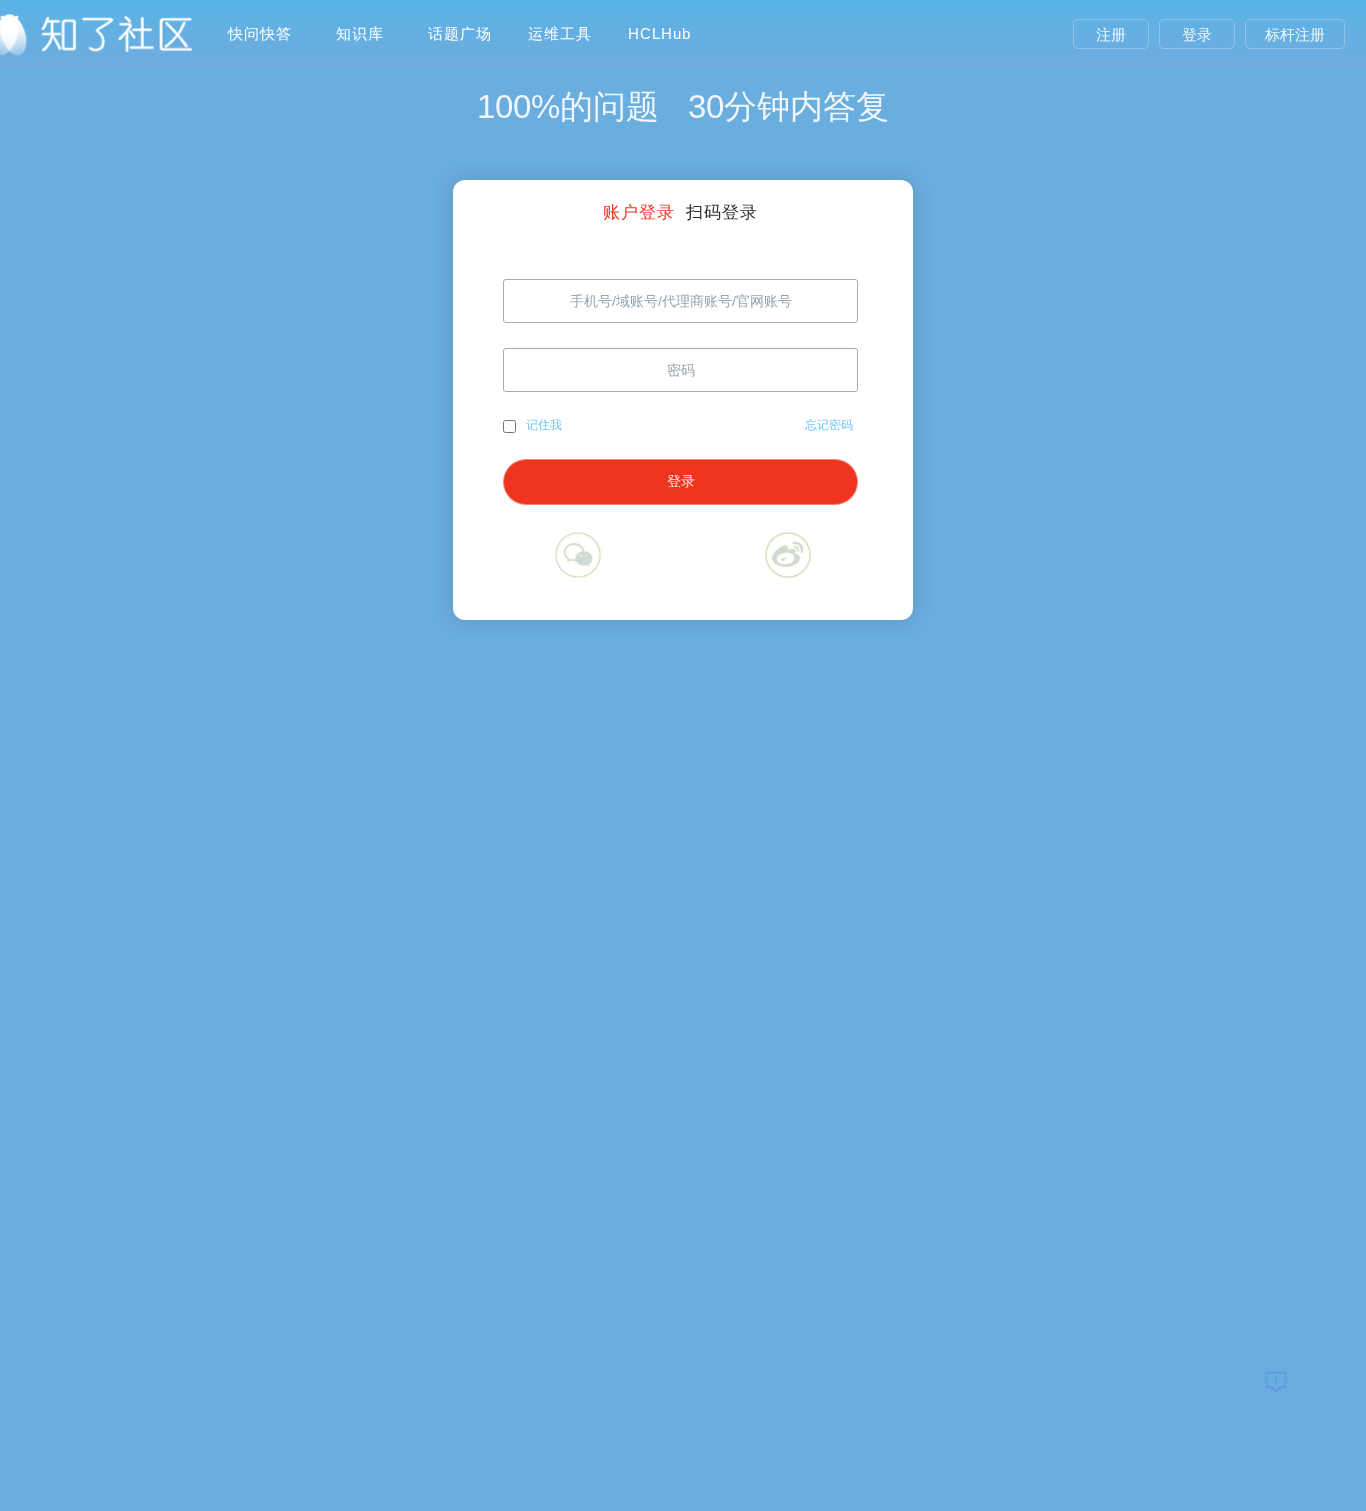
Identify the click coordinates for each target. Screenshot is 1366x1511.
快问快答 (260, 33)
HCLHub (659, 33)
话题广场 (460, 33)
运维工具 (560, 33)
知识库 (360, 33)
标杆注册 (1295, 34)
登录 (1197, 34)
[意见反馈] (1276, 1381)
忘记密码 (829, 425)
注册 (1111, 34)
